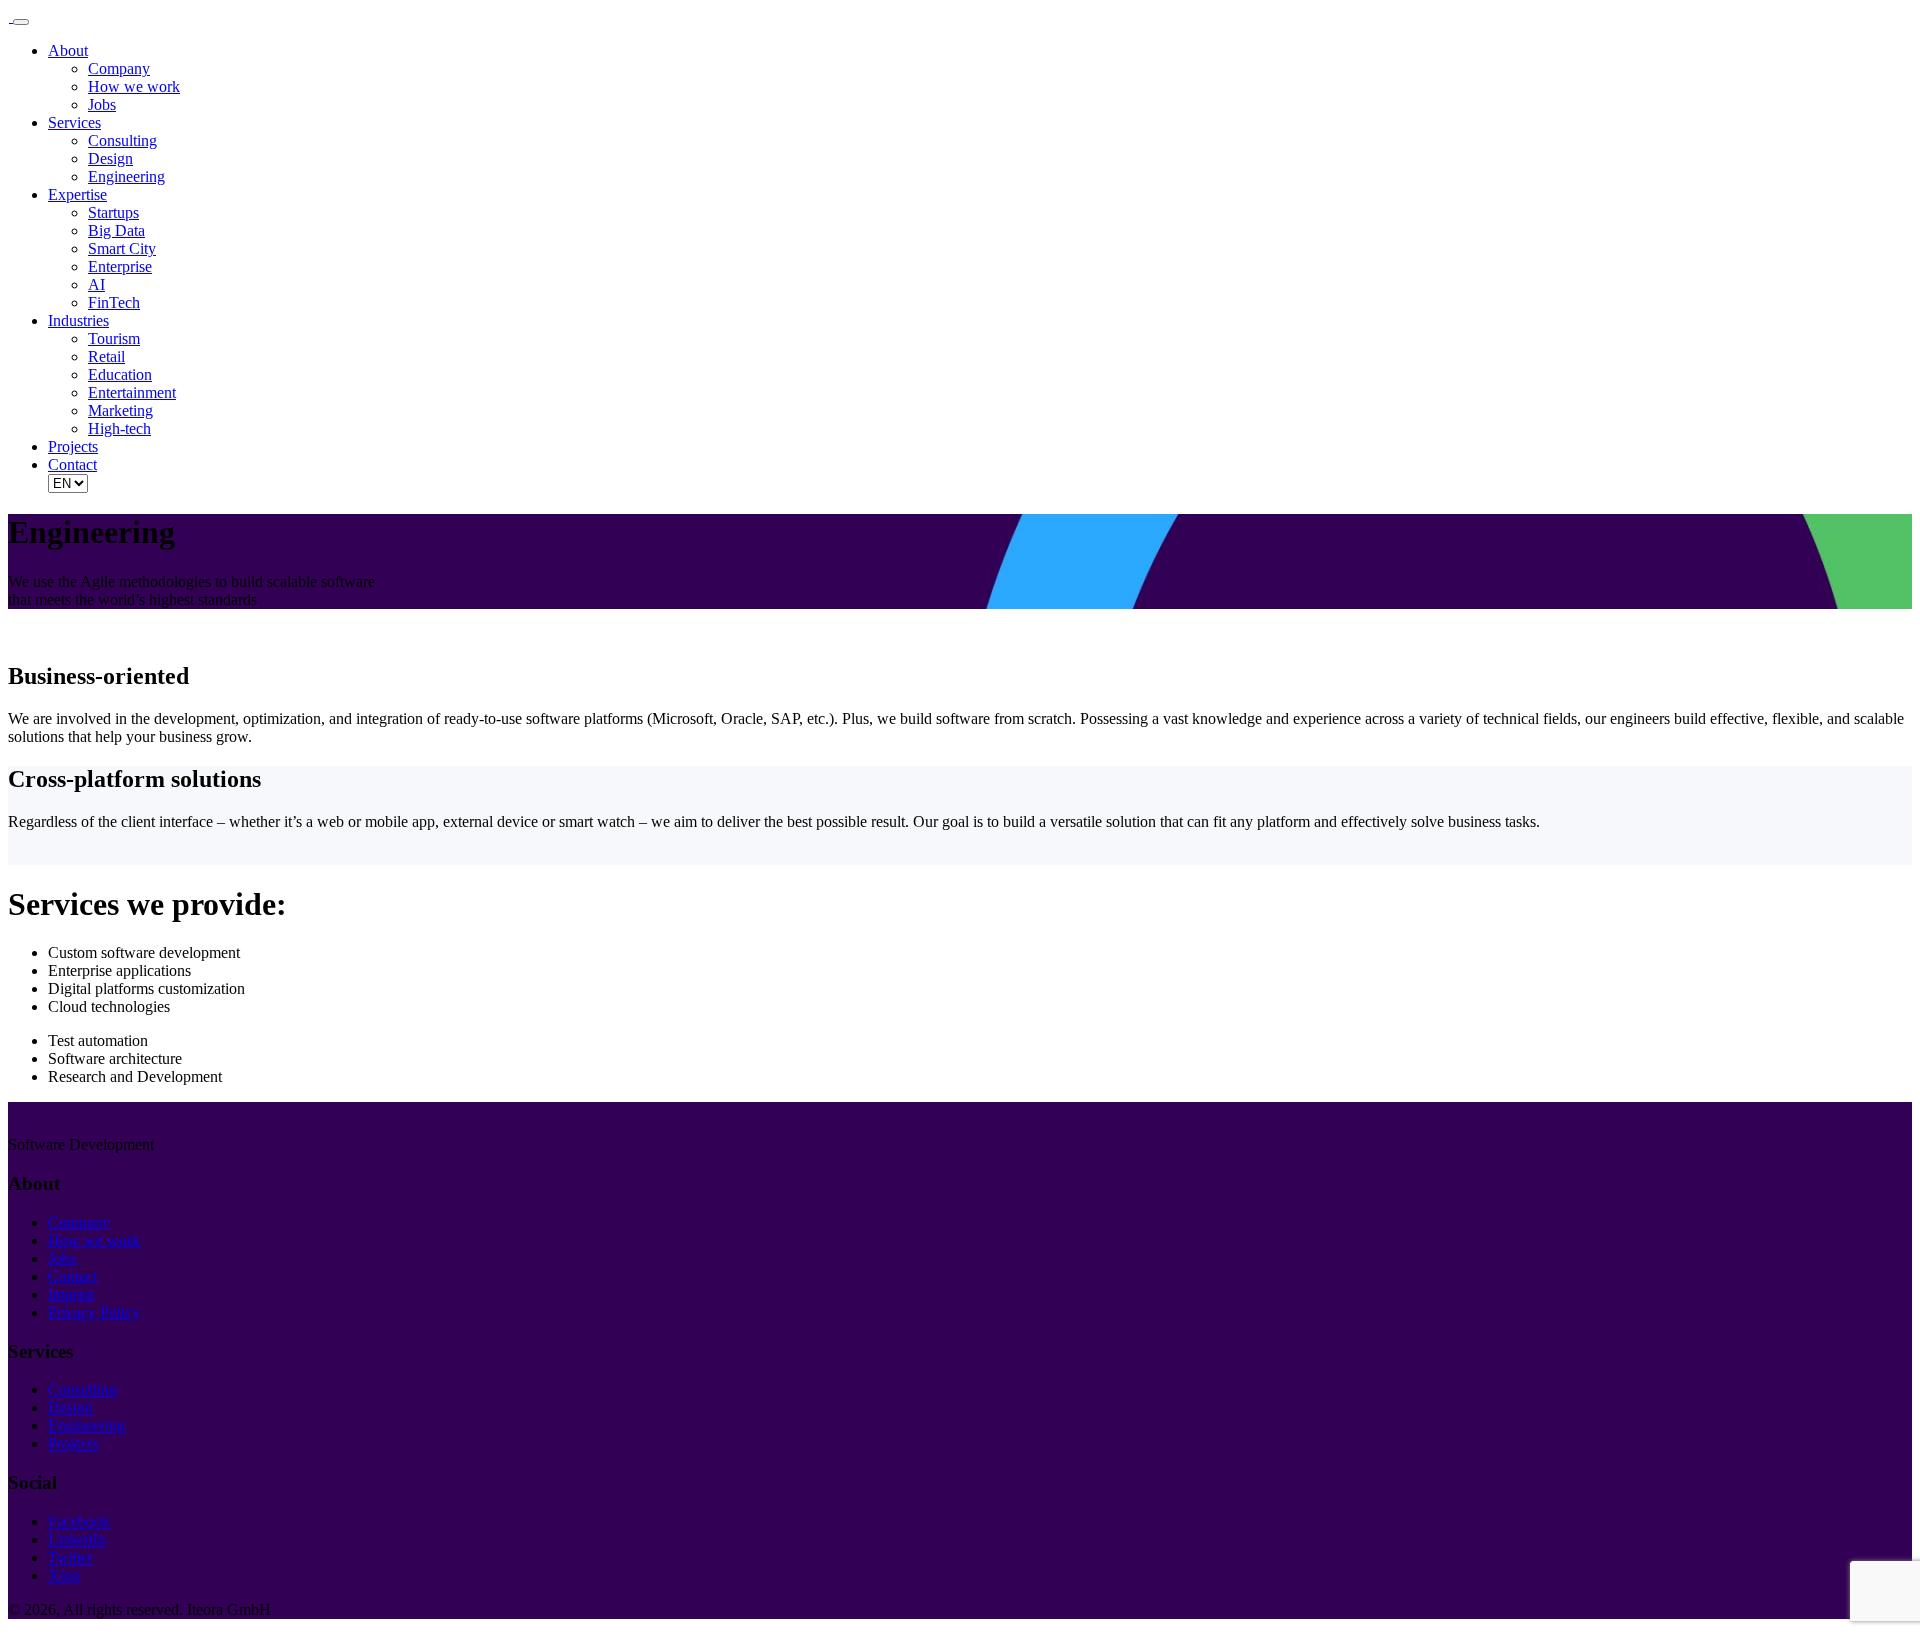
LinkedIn (77, 1539)
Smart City (122, 248)
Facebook (79, 1521)
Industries (78, 320)
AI (96, 284)
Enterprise (120, 266)
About (68, 50)
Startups (113, 212)
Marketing (120, 410)
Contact (72, 464)
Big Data (116, 230)
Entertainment (132, 392)
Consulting (122, 140)
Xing (64, 1575)
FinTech (114, 302)
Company (119, 68)
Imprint (71, 1294)
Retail (106, 356)
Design (110, 158)
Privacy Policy (94, 1312)
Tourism (114, 338)
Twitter (70, 1557)
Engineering (126, 176)
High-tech (119, 428)
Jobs (102, 104)
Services (74, 122)
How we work (134, 86)
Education (120, 374)
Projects (73, 446)
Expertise (77, 194)
